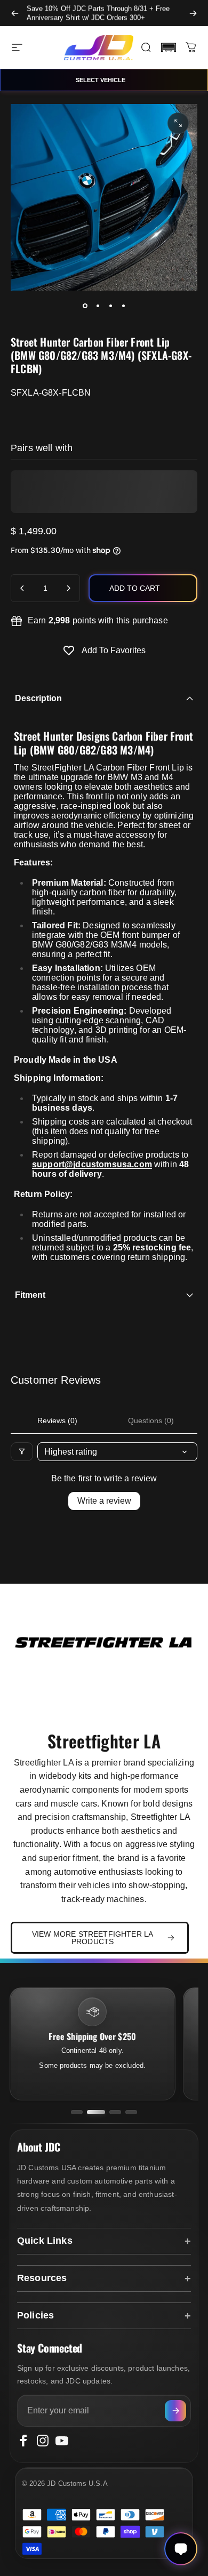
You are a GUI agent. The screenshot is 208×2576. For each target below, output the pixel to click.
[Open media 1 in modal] (178, 123)
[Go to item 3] (110, 306)
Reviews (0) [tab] (57, 1421)
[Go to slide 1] (77, 2112)
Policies (35, 2315)
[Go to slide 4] (131, 2112)
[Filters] (22, 1452)
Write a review (104, 1501)
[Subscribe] (175, 2411)
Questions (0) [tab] (151, 1421)
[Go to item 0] (85, 306)
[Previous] (15, 13)
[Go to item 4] (123, 306)
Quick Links (45, 2241)
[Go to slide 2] (96, 2112)
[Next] (193, 13)
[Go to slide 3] (115, 2112)
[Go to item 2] (98, 306)
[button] (169, 47)
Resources (42, 2278)
